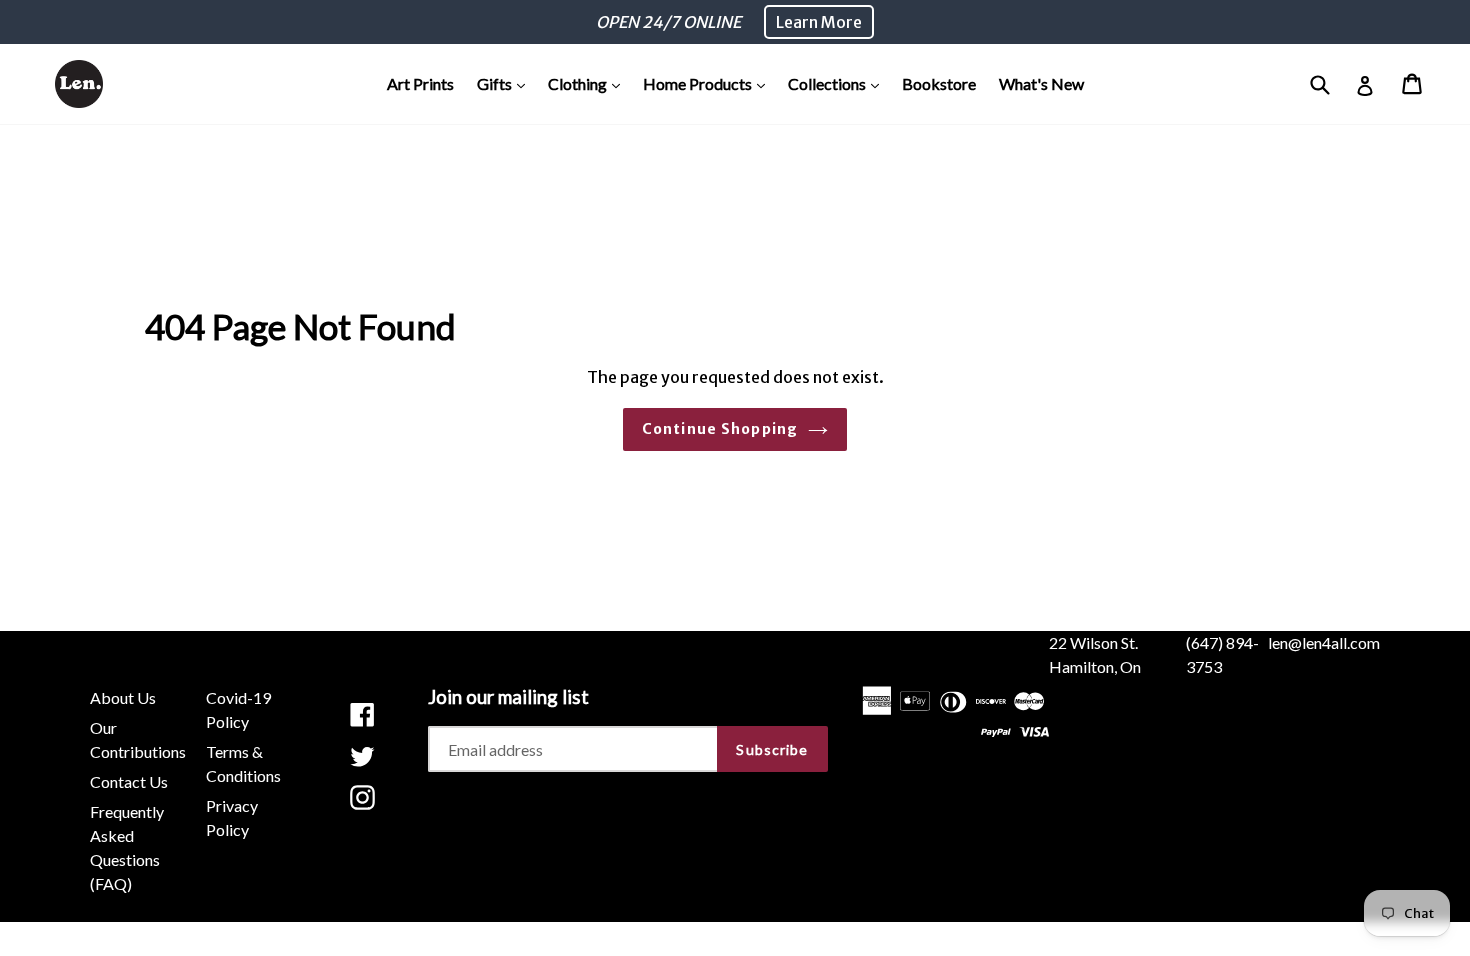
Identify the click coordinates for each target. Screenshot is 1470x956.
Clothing (589, 83)
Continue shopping (720, 429)
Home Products (709, 83)
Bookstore (939, 83)
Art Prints (420, 83)
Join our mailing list (508, 697)
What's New (1041, 83)
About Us (123, 697)
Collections (838, 83)
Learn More (819, 22)
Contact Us (129, 781)
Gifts (506, 83)
